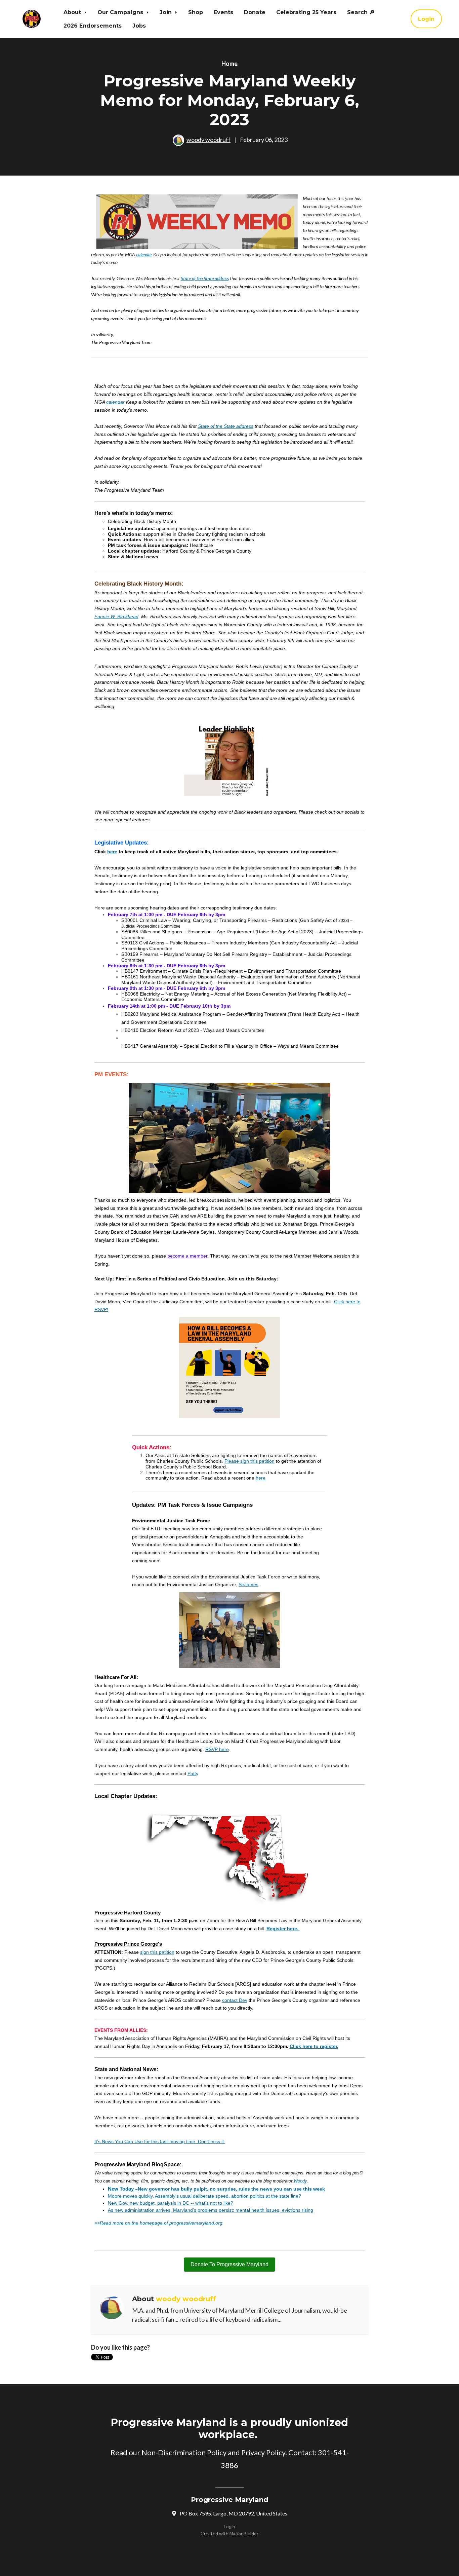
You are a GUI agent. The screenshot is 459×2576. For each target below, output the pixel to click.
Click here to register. (314, 2046)
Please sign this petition (249, 1461)
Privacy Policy (263, 2452)
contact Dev (235, 2000)
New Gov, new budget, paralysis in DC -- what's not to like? (171, 2203)
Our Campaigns (121, 12)
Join (166, 12)
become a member (187, 1256)
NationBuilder (244, 2533)
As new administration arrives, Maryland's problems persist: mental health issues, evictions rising (211, 2210)
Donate (255, 12)
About (73, 12)
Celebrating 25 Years (306, 12)
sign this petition (157, 1952)
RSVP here (217, 1749)
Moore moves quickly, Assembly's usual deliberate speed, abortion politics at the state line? (204, 2196)
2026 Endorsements (93, 26)
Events (223, 12)
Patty (193, 1774)
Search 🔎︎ (361, 12)
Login (426, 19)
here (261, 1478)
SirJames (248, 1584)
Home (229, 64)
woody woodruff (208, 140)
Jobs (139, 26)
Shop (196, 12)
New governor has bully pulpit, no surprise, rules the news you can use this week (231, 2189)
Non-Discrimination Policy (184, 2452)
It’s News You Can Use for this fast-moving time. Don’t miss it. (160, 2141)
